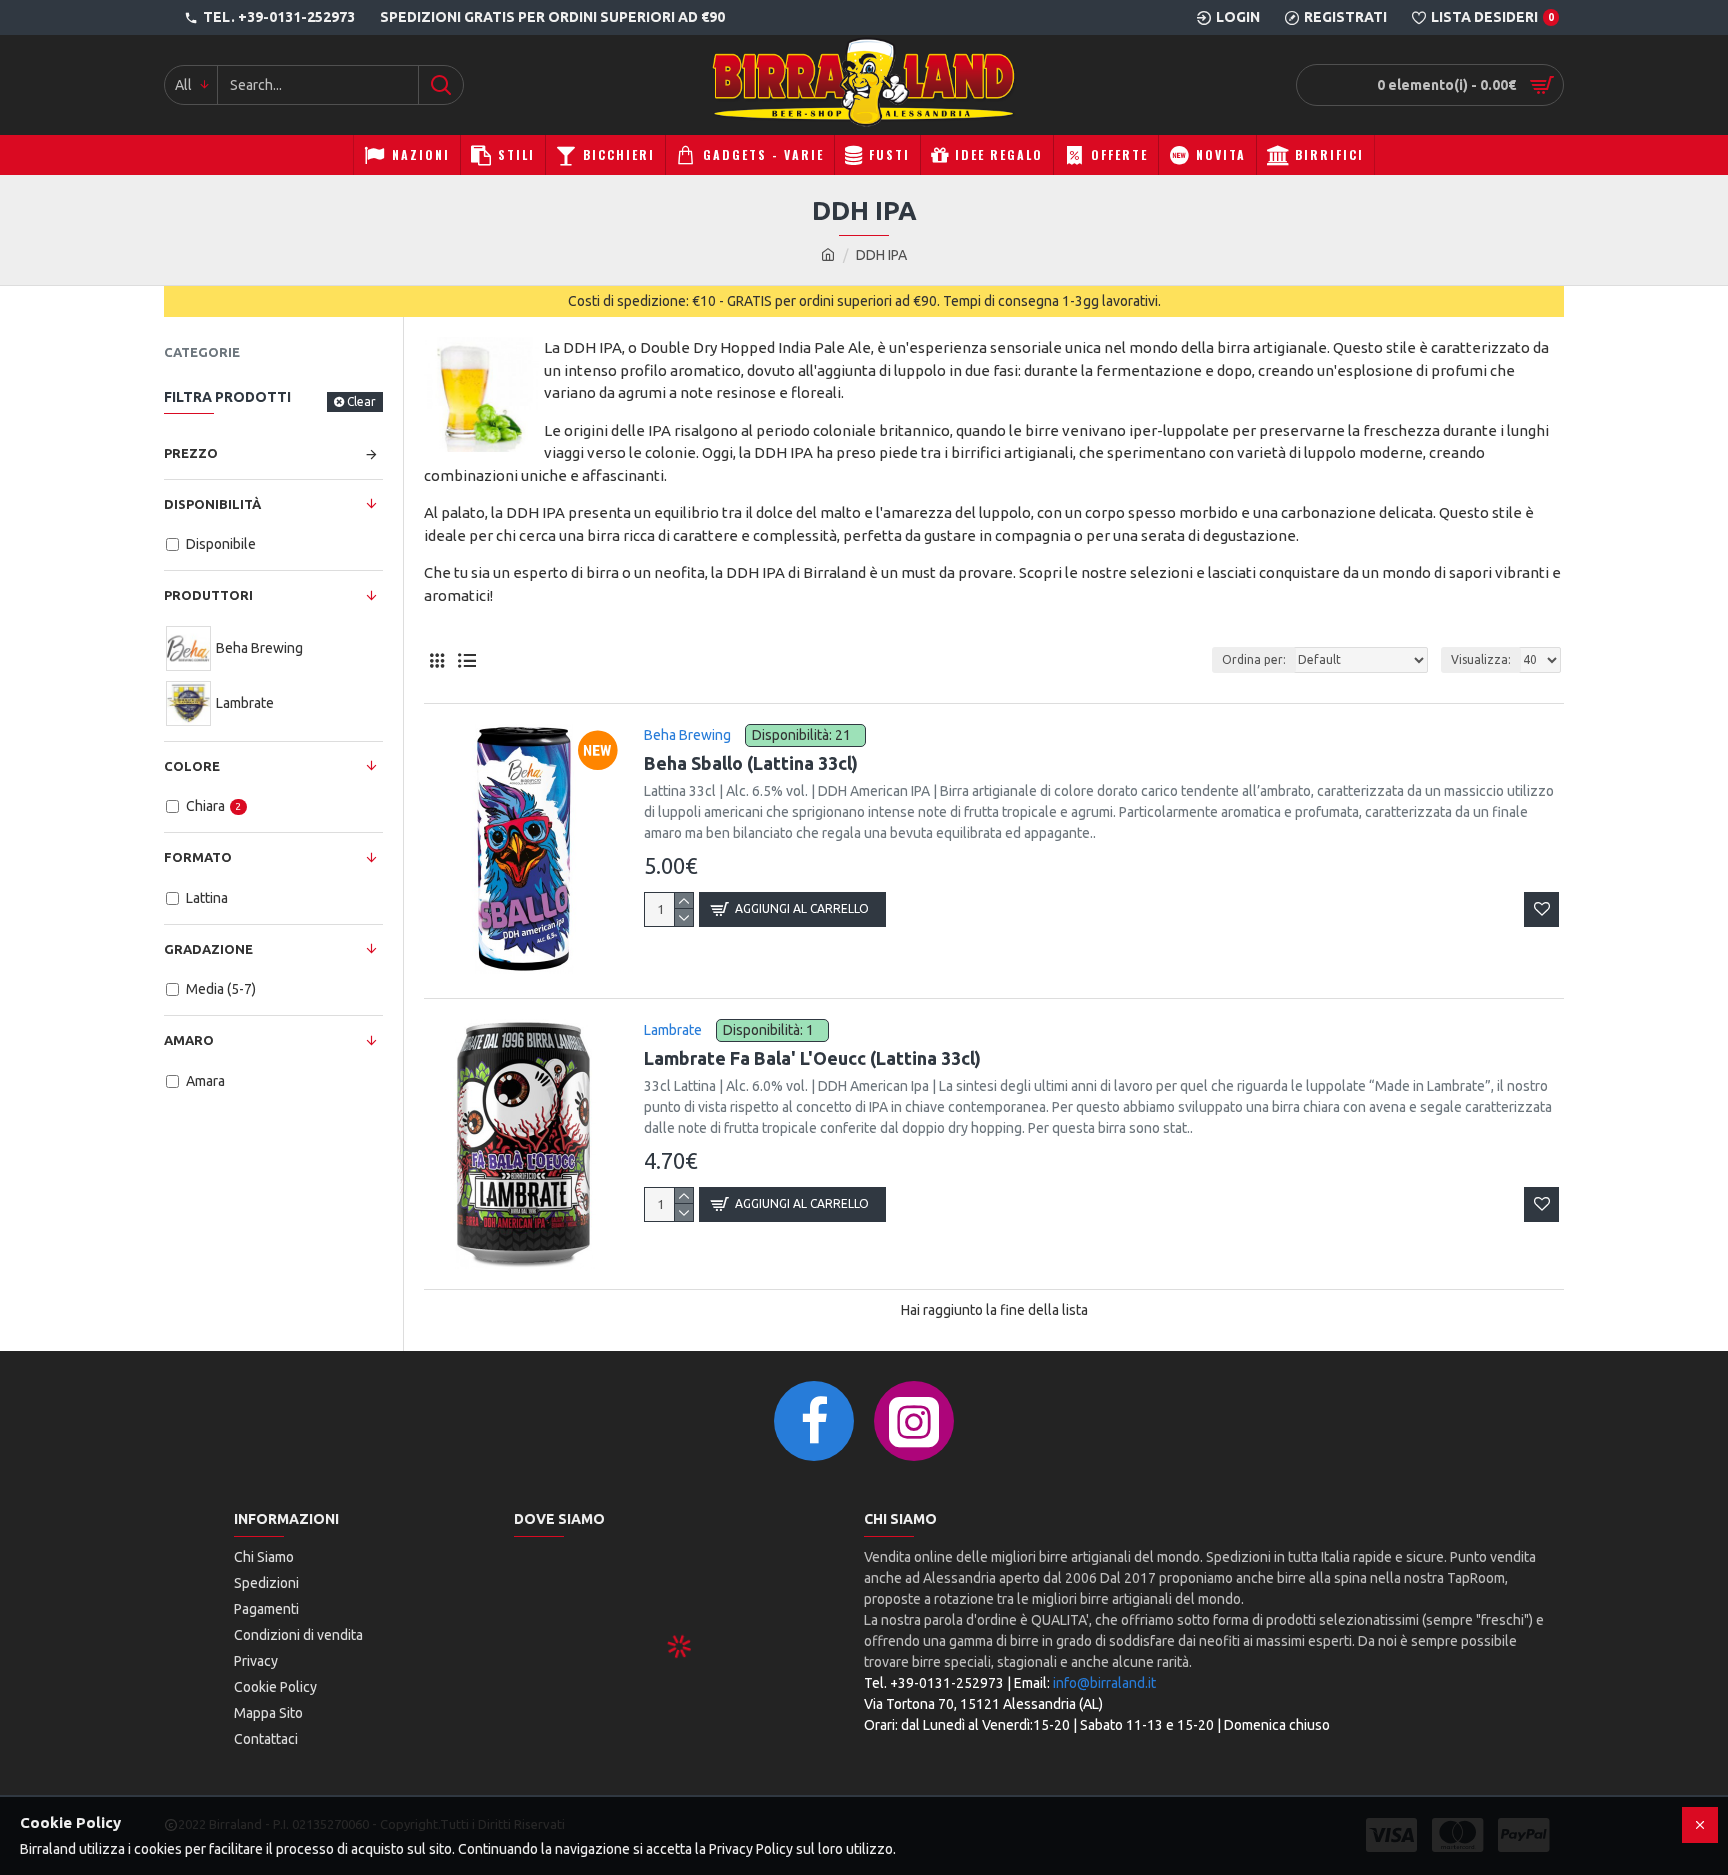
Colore (192, 766)
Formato (198, 857)
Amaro (189, 1040)
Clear (361, 401)
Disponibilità (212, 504)
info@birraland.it (1104, 1683)
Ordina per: (1254, 659)
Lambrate (673, 1030)
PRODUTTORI (208, 595)
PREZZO (191, 453)
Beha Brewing (687, 735)
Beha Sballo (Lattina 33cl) (751, 763)
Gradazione (208, 949)
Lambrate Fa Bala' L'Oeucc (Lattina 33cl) (812, 1058)
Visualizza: (1481, 659)
